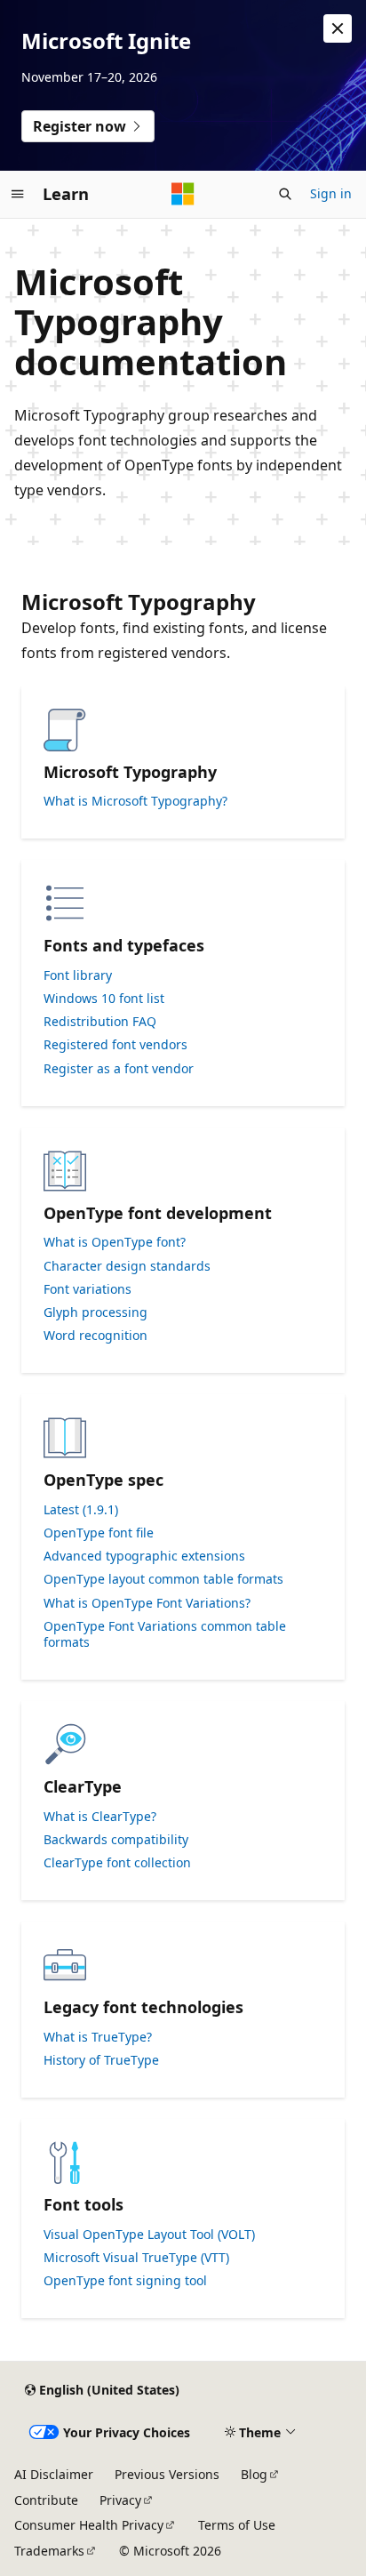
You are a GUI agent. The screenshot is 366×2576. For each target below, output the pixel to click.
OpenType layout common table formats (163, 1579)
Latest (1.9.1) (81, 1510)
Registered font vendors (115, 1045)
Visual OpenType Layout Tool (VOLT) (149, 2235)
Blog (254, 2474)
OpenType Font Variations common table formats (165, 1634)
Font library (78, 975)
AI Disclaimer (54, 2474)
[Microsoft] (183, 194)
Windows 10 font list (104, 999)
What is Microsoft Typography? (135, 801)
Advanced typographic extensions (144, 1556)
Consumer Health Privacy (89, 2525)
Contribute (46, 2500)
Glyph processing (95, 1312)
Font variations (88, 1289)
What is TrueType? (98, 2037)
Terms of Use (237, 2525)
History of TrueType (101, 2060)
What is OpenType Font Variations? (147, 1603)
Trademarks (49, 2551)
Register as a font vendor (119, 1069)
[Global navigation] (18, 194)
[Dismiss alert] (338, 28)
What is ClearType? (100, 1817)
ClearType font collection (117, 1863)
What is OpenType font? (115, 1242)
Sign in (331, 193)
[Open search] (285, 194)
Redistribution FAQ (100, 1022)
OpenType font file (99, 1533)
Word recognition (95, 1336)
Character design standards (127, 1266)
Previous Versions (167, 2474)
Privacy (120, 2500)
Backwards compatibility (116, 1840)
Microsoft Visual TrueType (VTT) (136, 2258)
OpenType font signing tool (125, 2281)
